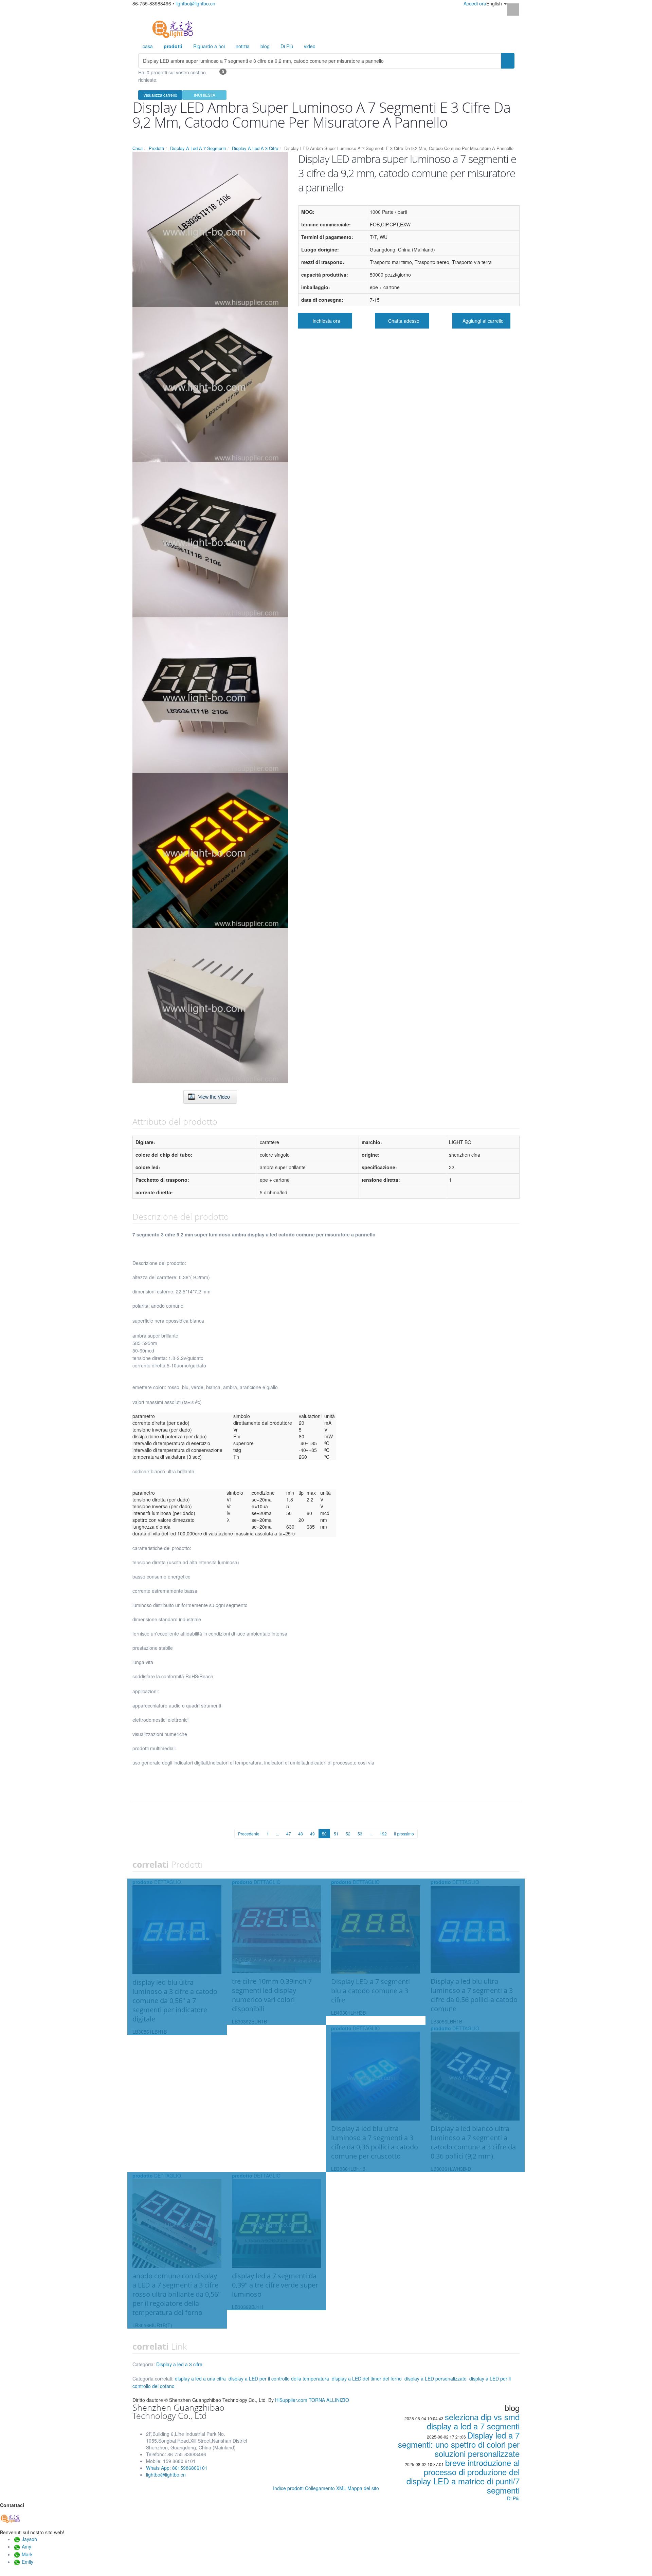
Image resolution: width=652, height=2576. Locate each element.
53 (360, 1834)
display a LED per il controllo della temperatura (279, 2378)
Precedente (249, 1834)
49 (312, 1834)
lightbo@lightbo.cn (195, 3)
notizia (243, 46)
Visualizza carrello (160, 95)
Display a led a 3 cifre (179, 2364)
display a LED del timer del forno (367, 2378)
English (495, 3)
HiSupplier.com (291, 2400)
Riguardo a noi (209, 46)
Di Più (287, 46)
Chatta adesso (404, 321)
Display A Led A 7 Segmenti (198, 148)
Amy (26, 2546)
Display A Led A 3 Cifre (255, 148)
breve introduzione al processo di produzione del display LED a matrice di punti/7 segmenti (463, 2476)
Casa (138, 148)
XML (341, 2488)
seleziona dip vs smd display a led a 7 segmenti (473, 2421)
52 (348, 1834)
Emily (28, 2562)
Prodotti (156, 148)
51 (336, 1834)
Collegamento (320, 2488)
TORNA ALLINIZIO (329, 2400)
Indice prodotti (288, 2488)
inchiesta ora (327, 321)
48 (301, 1834)
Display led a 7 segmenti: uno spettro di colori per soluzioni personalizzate (459, 2444)
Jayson (29, 2539)
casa (148, 46)
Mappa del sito (363, 2488)
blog (265, 46)
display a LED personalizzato (436, 2378)
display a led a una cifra (200, 2378)
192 (383, 1834)
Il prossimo (404, 1834)
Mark (27, 2554)
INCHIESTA (205, 95)
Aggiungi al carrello (483, 321)
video (310, 46)
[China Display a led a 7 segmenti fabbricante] (173, 29)
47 (289, 1834)
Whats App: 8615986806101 (177, 2468)
